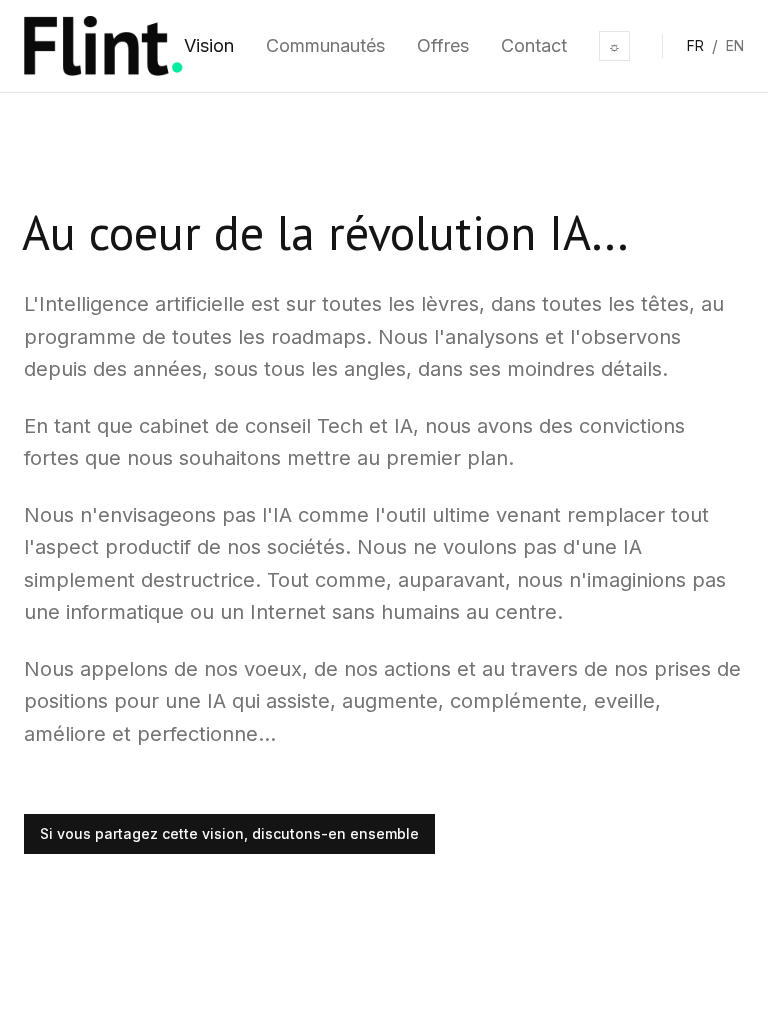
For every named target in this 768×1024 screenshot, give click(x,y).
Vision (209, 45)
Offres (443, 45)
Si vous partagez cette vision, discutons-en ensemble (229, 833)
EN (735, 45)
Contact (534, 45)
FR (695, 45)
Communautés (325, 45)
